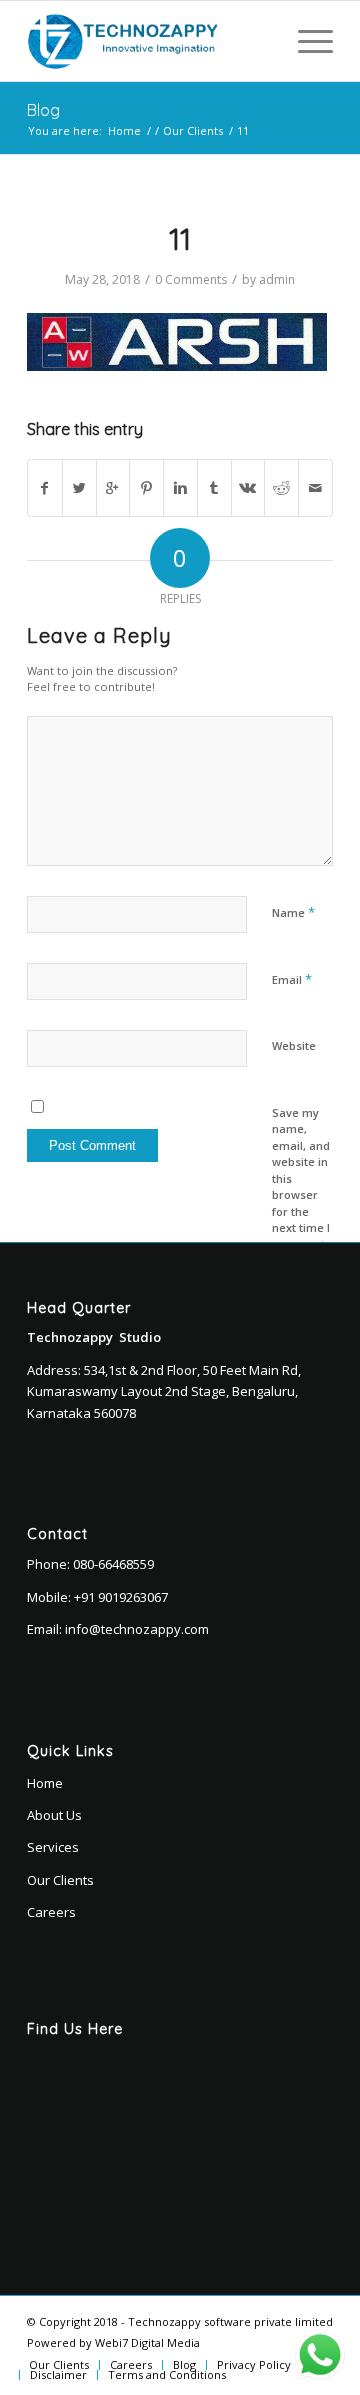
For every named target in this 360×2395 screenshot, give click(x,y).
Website (294, 1045)
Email (292, 979)
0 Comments (191, 279)
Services (53, 1847)
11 (180, 239)
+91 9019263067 (121, 1597)
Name (293, 912)
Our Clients (193, 130)
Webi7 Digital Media (147, 2342)
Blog (43, 110)
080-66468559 (113, 1564)
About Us (54, 1815)
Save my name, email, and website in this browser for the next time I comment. (301, 1178)
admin (277, 279)
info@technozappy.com (137, 1629)
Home (124, 130)
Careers (51, 1912)
